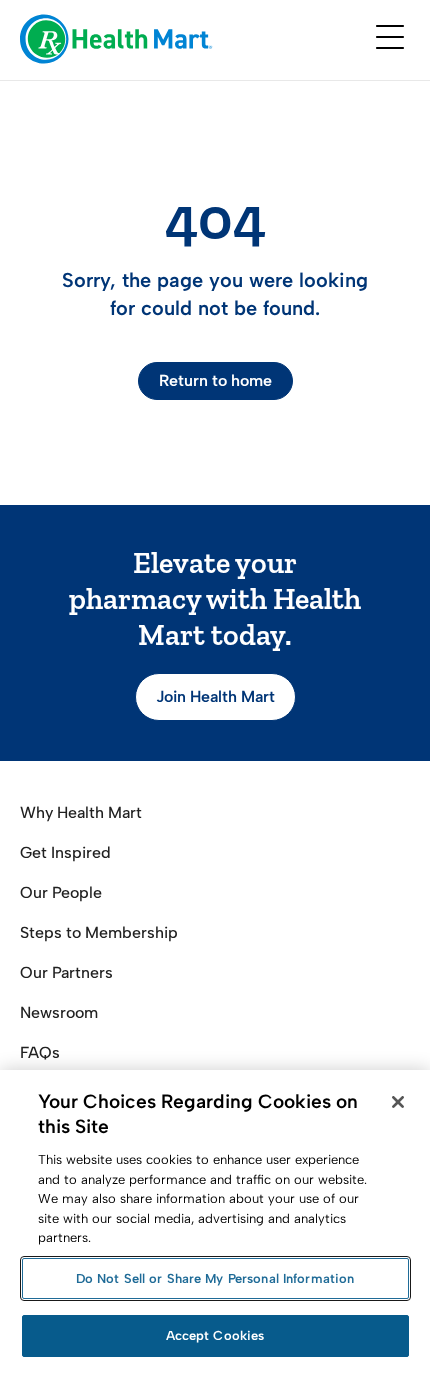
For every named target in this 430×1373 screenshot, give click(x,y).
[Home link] (116, 40)
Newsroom (59, 1012)
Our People (61, 892)
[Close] (398, 1102)
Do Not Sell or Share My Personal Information (215, 1278)
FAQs (40, 1052)
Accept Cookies (215, 1335)
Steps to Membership (99, 932)
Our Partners (66, 972)
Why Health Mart (81, 812)
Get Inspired (65, 852)
